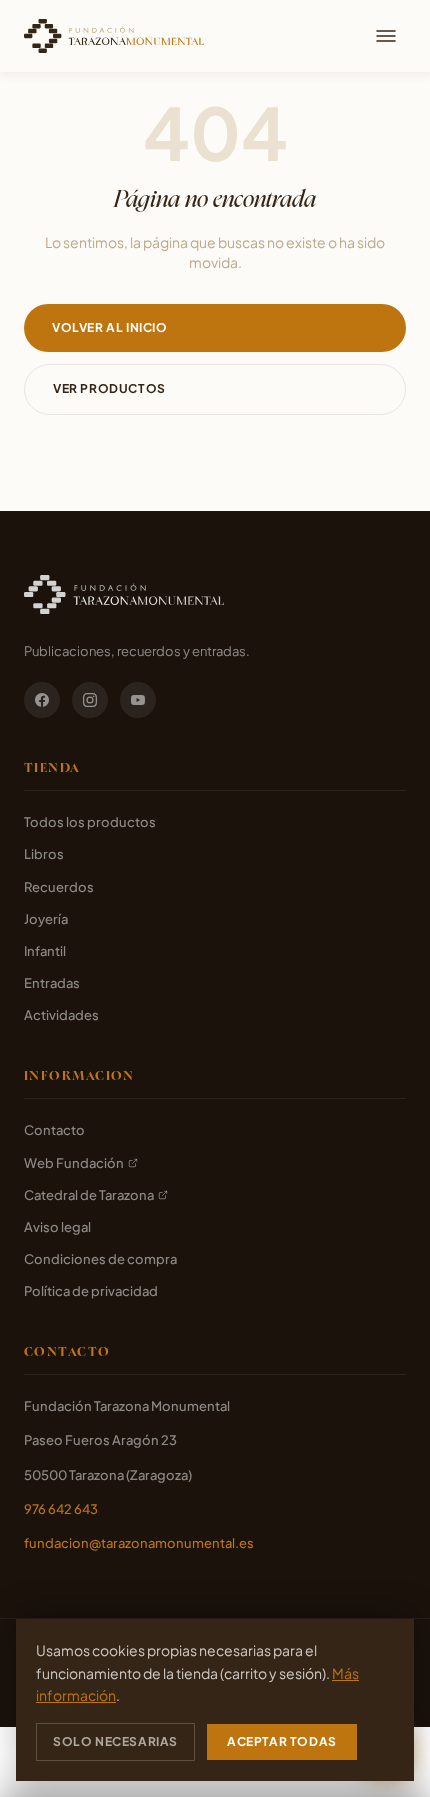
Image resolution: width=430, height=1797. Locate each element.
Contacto (54, 1130)
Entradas (52, 983)
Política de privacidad (91, 1291)
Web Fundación (74, 1163)
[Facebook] (42, 700)
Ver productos (109, 388)
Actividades (61, 1015)
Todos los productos (90, 822)
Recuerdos (59, 887)
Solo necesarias (115, 1741)
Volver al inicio (110, 327)
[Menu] (386, 36)
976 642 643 (61, 1509)
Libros (44, 854)
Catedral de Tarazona (89, 1195)
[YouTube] (138, 700)
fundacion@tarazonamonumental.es (139, 1543)
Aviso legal (57, 1227)
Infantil (45, 951)
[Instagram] (90, 700)
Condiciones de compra (100, 1259)
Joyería (46, 919)
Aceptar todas (282, 1741)
